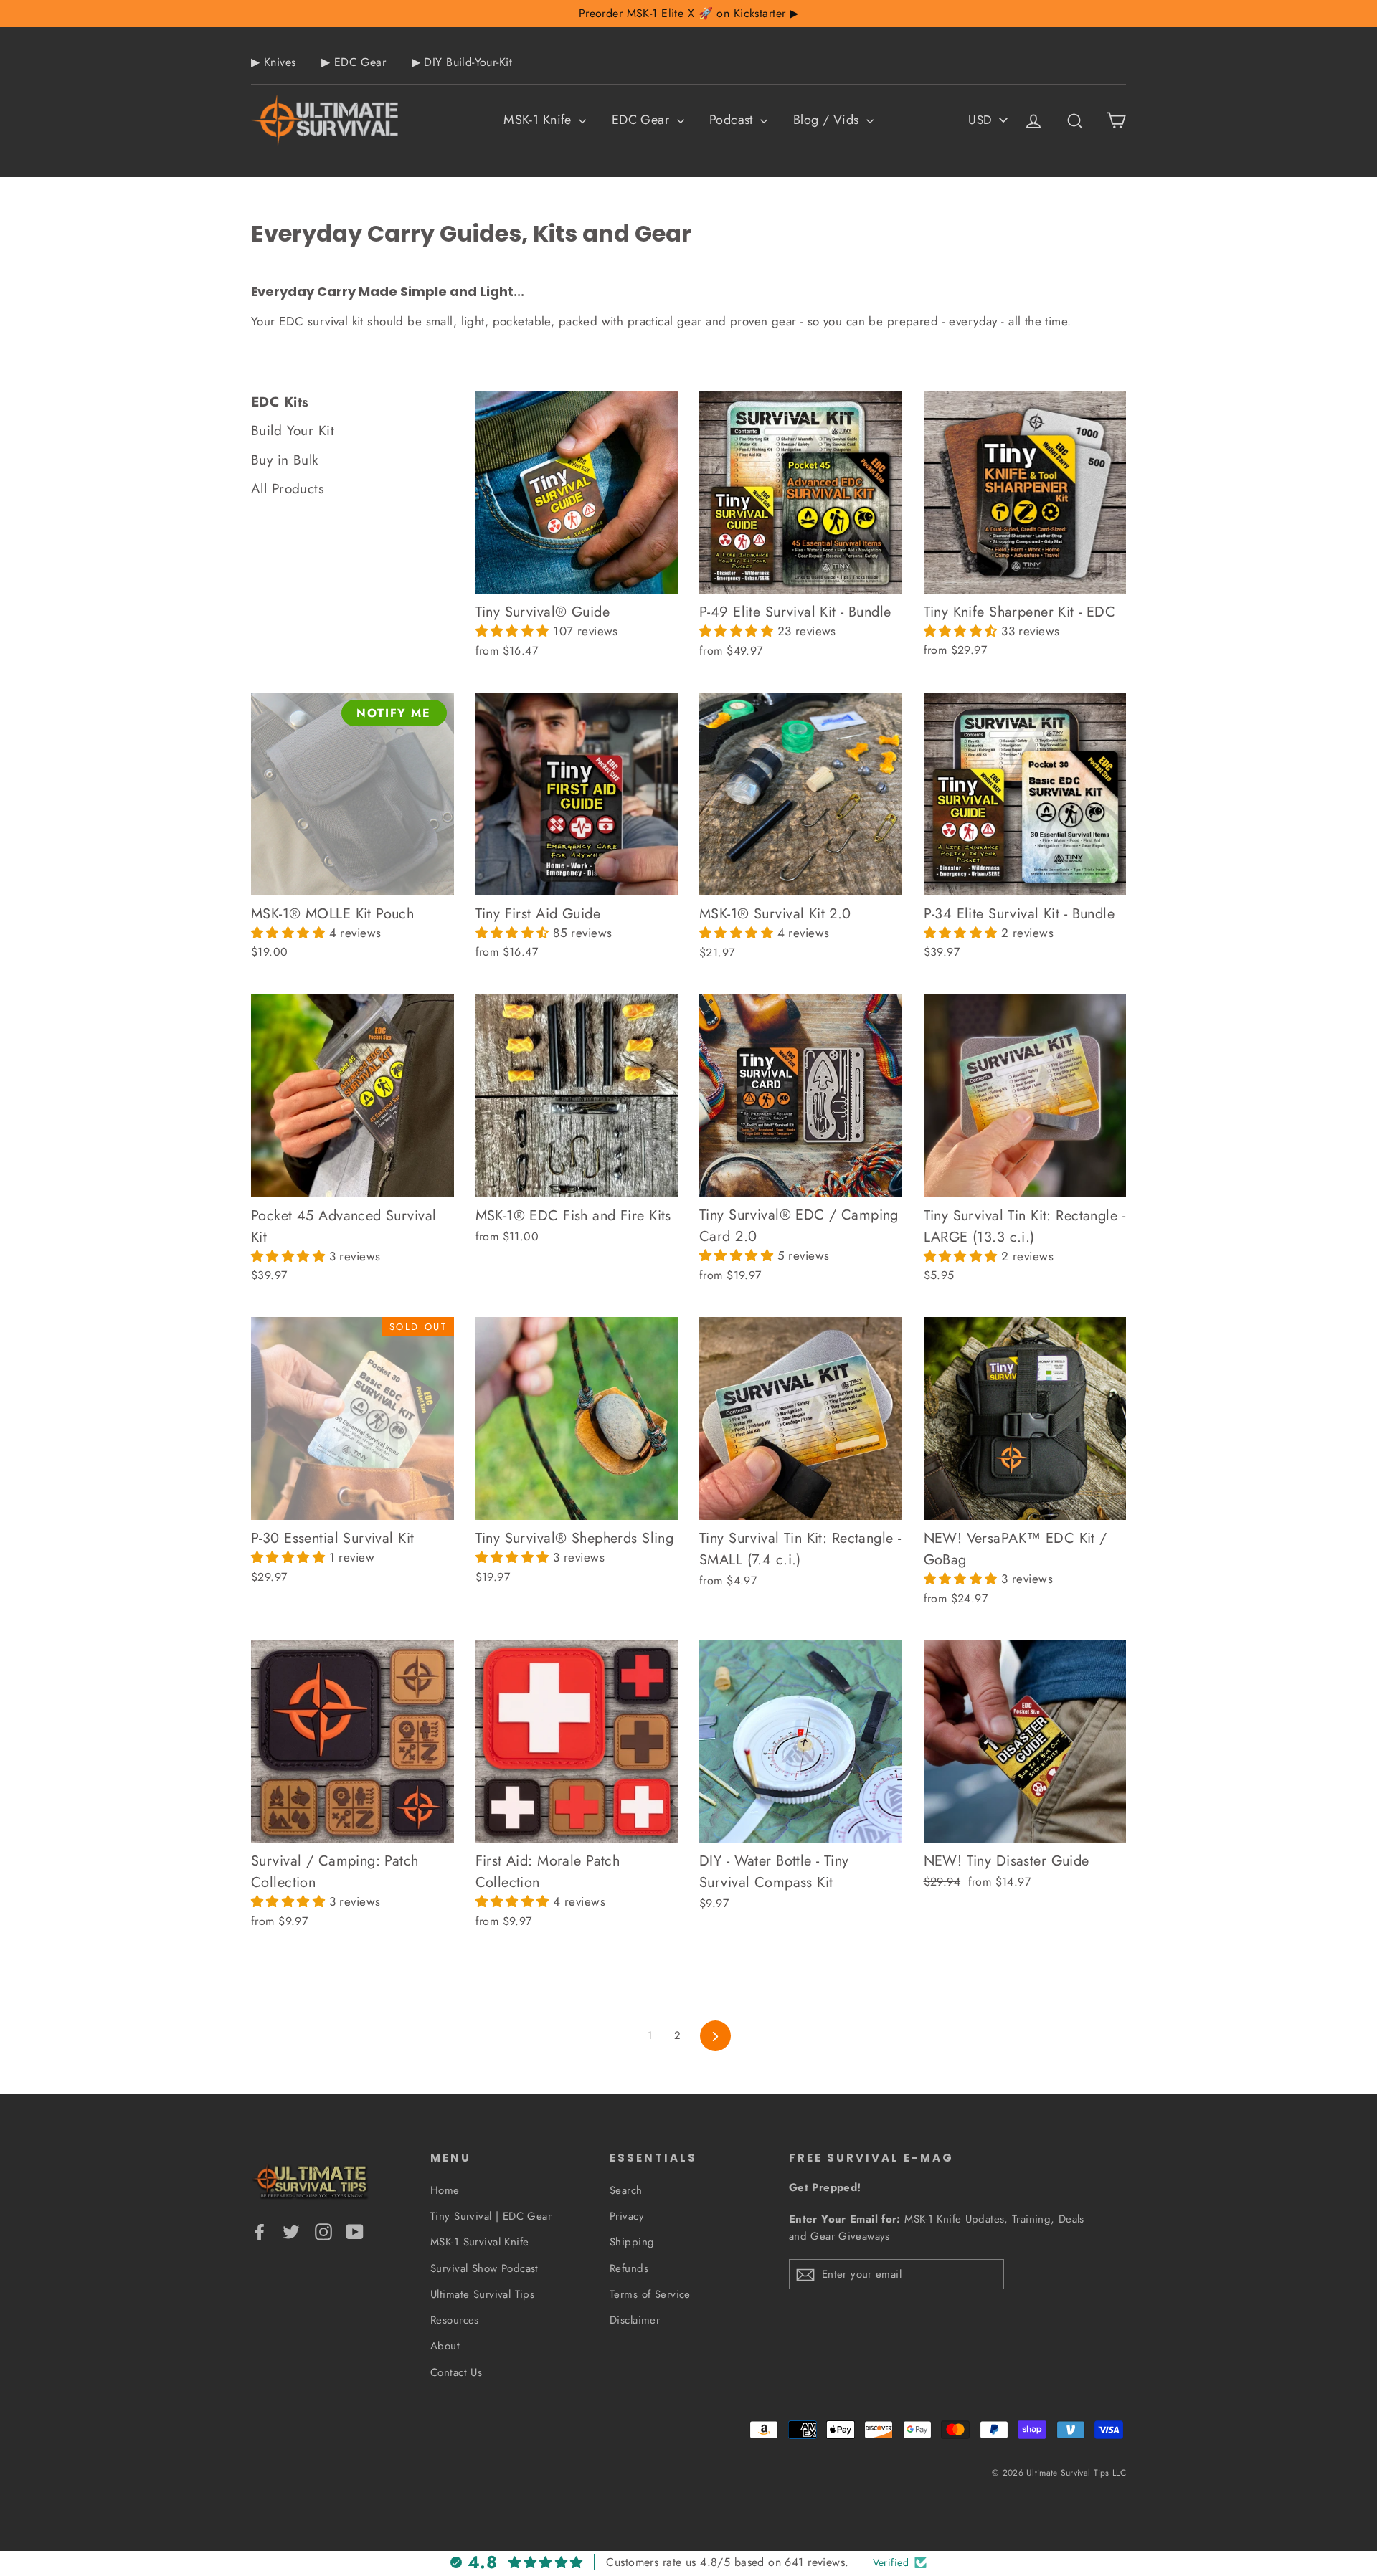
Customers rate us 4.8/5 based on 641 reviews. (727, 2562)
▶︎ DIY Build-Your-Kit (462, 62)
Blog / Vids (828, 120)
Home (445, 2190)
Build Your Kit (293, 431)
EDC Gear (643, 120)
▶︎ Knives (273, 62)
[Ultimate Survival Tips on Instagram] (323, 2231)
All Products (288, 489)
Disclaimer (635, 2320)
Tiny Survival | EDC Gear (491, 2216)
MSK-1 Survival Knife (480, 2242)
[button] (515, 631)
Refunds (629, 2268)
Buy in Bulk (285, 460)
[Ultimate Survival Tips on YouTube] (355, 2231)
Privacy (627, 2216)
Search (626, 2190)
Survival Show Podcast (484, 2268)
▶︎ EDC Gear (354, 62)
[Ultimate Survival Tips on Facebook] (260, 2231)
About (445, 2346)
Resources (455, 2320)
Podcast (733, 120)
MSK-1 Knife (539, 120)
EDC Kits (280, 402)
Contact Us (456, 2372)
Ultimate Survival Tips (482, 2294)
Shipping (632, 2242)
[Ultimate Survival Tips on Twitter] (291, 2231)
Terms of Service (650, 2294)
